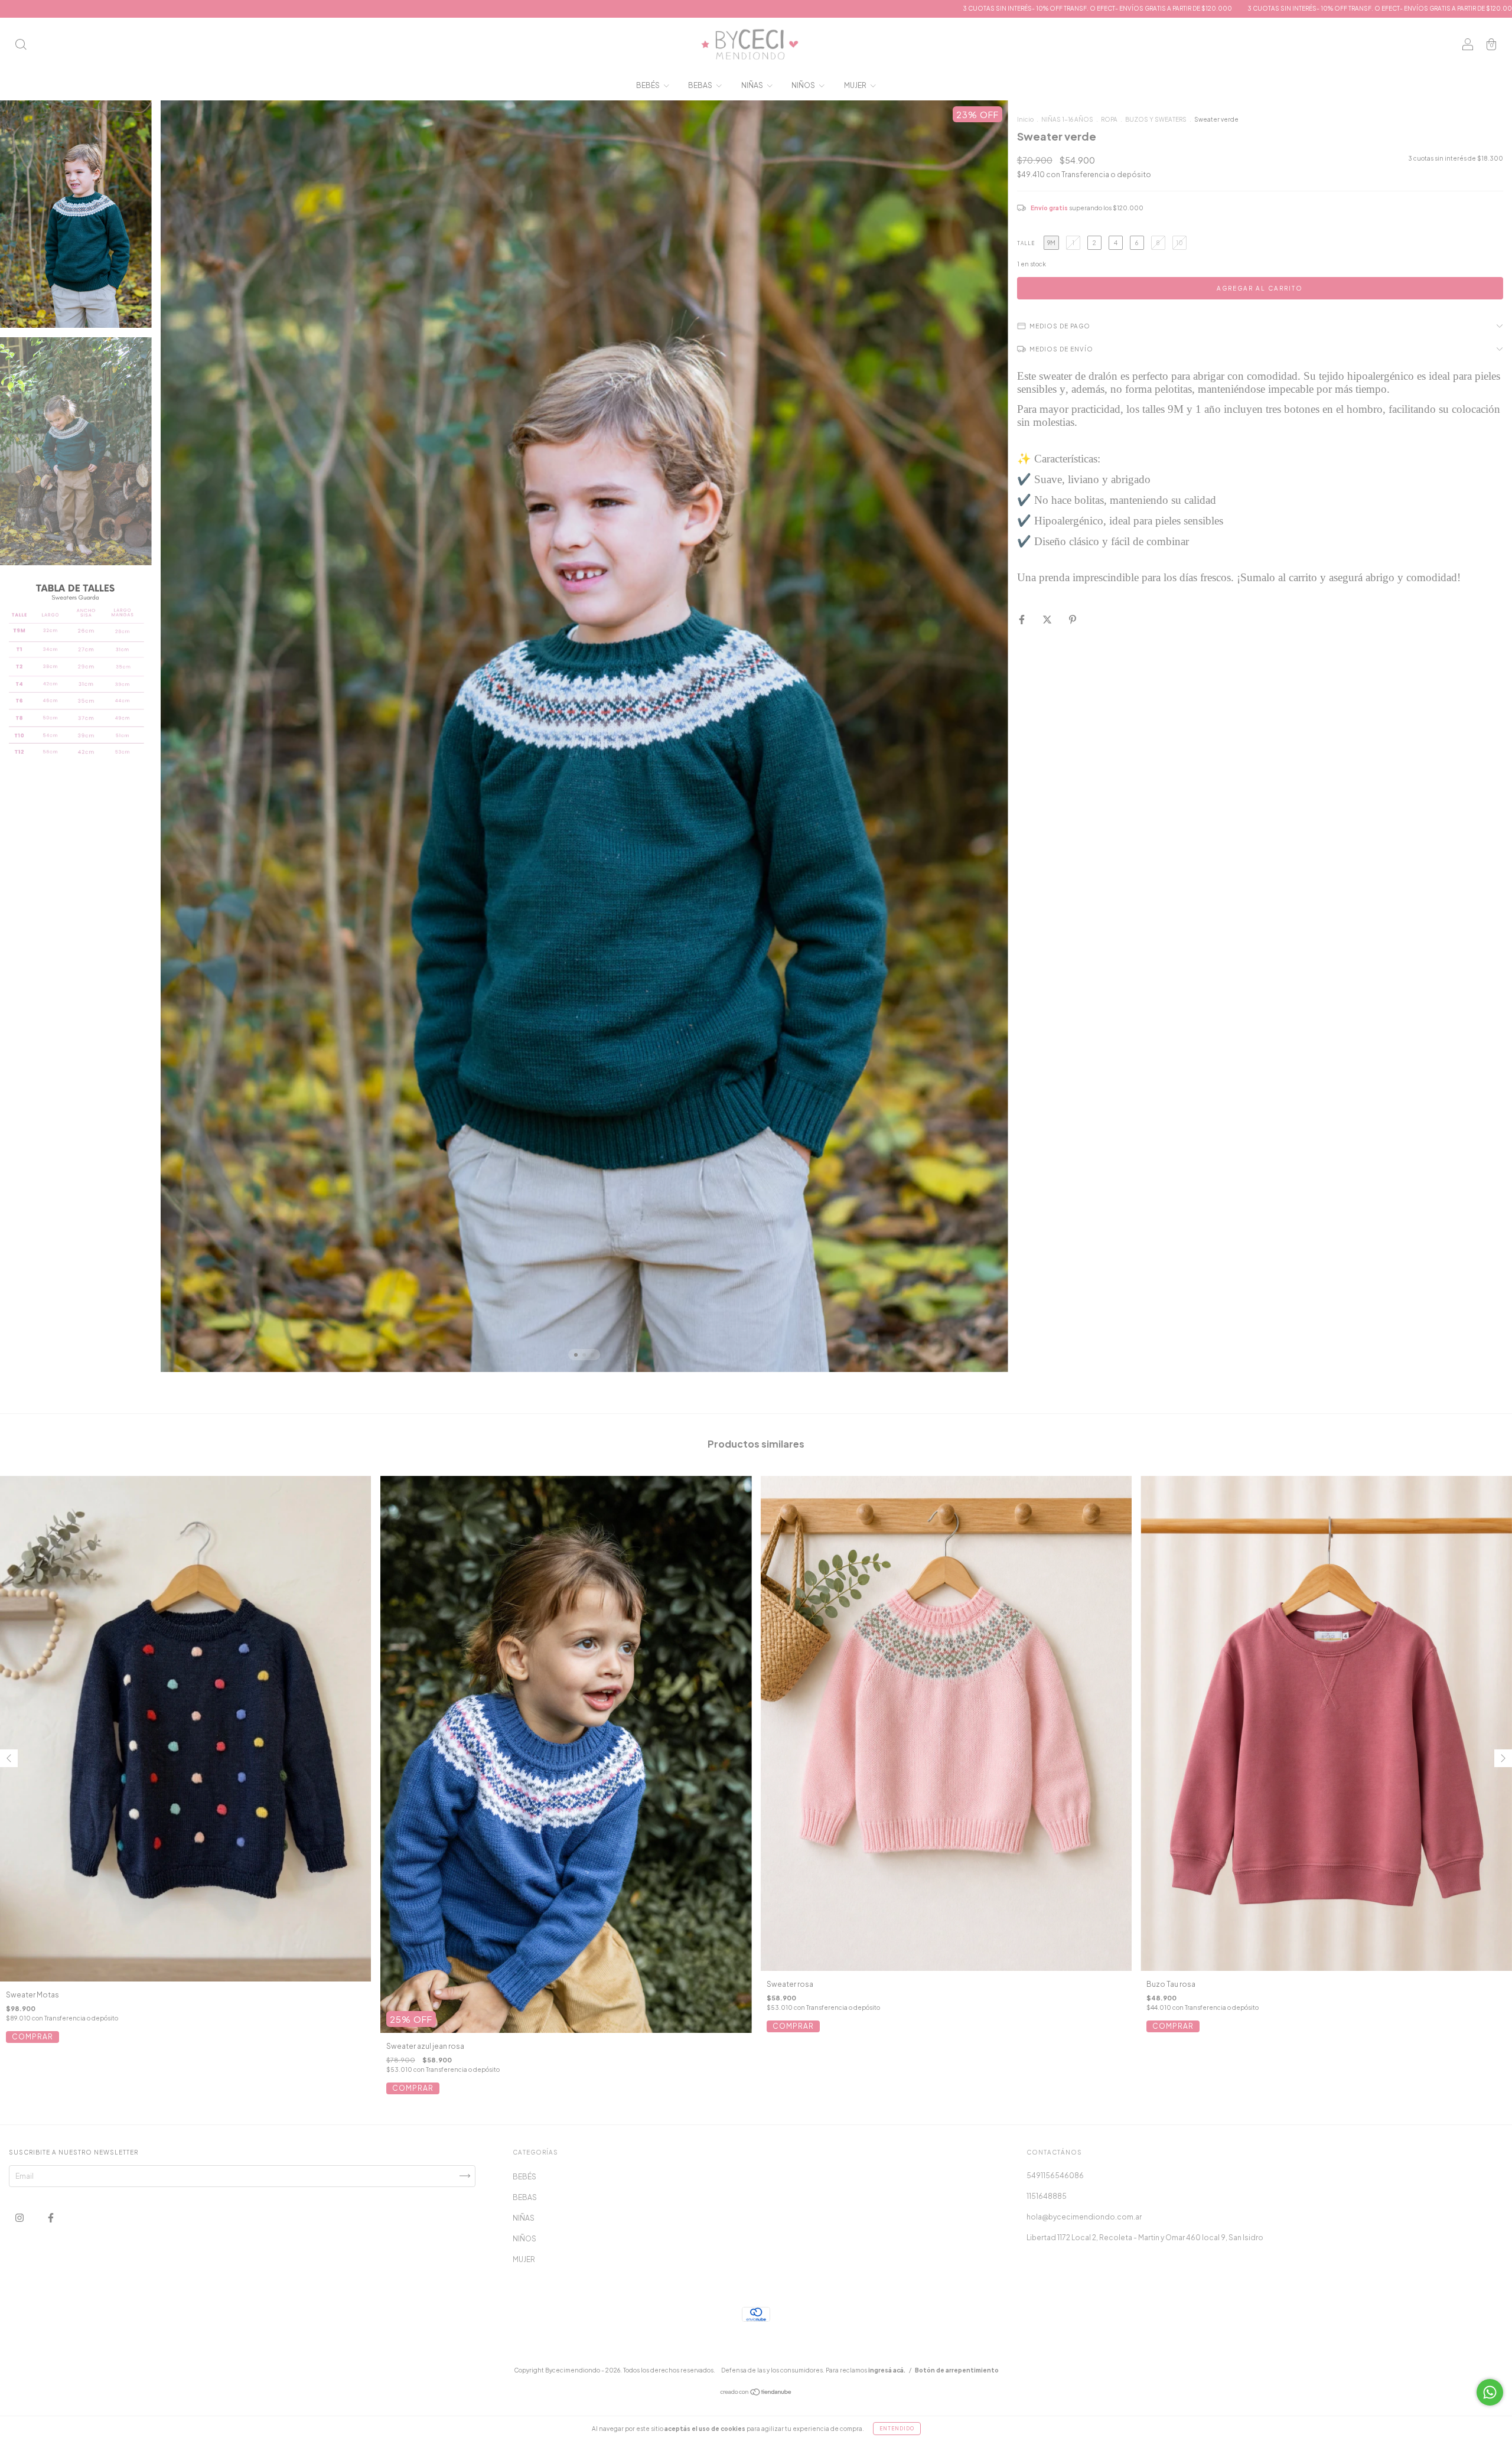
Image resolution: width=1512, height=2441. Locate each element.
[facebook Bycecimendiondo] (51, 2217)
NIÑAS (753, 85)
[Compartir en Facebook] (1022, 619)
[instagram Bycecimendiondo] (20, 2217)
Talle (1026, 243)
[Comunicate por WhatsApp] (1490, 2392)
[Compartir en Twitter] (1048, 619)
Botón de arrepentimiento (957, 2370)
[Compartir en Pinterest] (1073, 619)
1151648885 (1047, 2196)
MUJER (856, 85)
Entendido (897, 2429)
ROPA (1109, 119)
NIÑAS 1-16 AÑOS (1067, 119)
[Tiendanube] (756, 2393)
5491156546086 (1055, 2176)
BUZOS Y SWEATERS (1156, 119)
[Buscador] (21, 46)
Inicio (1025, 119)
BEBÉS (649, 85)
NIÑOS (804, 85)
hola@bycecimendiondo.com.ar (1084, 2217)
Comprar (32, 2037)
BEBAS (701, 85)
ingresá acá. (887, 2370)
